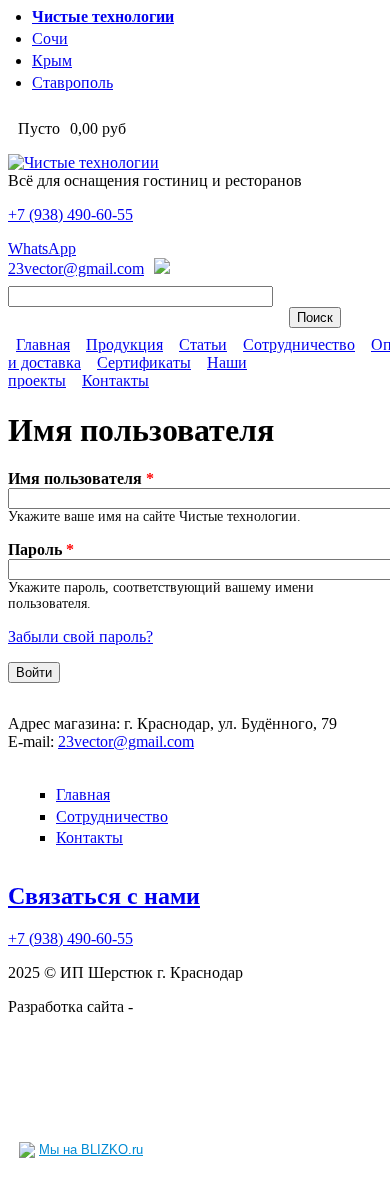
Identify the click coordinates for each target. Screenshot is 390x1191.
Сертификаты (144, 362)
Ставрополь (72, 82)
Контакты (115, 380)
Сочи (50, 38)
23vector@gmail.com (76, 268)
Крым (52, 60)
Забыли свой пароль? (80, 636)
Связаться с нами (104, 896)
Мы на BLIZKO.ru (91, 1149)
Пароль (41, 549)
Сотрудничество (299, 344)
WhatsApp (42, 248)
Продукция (124, 344)
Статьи (203, 344)
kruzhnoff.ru (176, 1006)
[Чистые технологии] (83, 162)
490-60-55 (70, 214)
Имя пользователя (81, 478)
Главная (43, 344)
